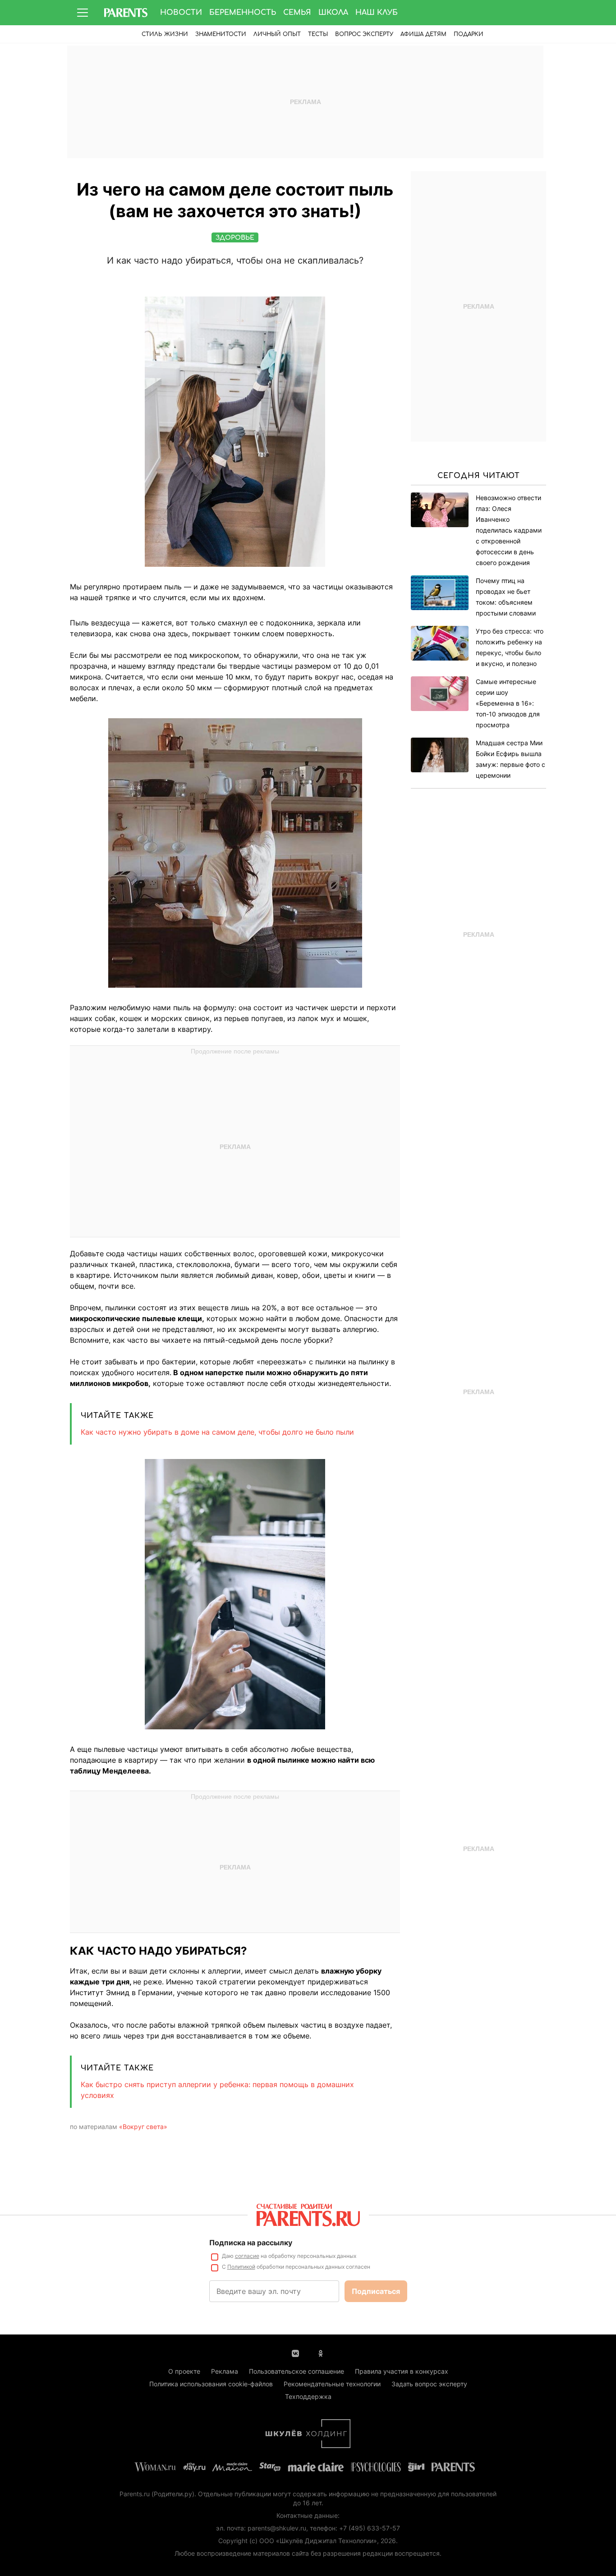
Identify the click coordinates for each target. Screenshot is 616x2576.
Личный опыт (277, 34)
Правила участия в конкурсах (402, 2371)
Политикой (241, 2267)
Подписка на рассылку (251, 2243)
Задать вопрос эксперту (429, 2384)
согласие (247, 2256)
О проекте (184, 2371)
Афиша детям (423, 34)
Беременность (243, 13)
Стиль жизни (165, 34)
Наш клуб (377, 13)
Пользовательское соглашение (297, 2371)
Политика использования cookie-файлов (211, 2384)
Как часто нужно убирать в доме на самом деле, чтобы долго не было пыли (217, 1432)
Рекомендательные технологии (332, 2384)
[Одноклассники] (321, 2353)
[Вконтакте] (295, 2353)
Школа (333, 13)
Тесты (318, 34)
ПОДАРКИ (469, 34)
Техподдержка (308, 2396)
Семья (297, 13)
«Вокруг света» (143, 2127)
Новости (181, 13)
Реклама (225, 2371)
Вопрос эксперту (364, 34)
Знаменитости (221, 34)
